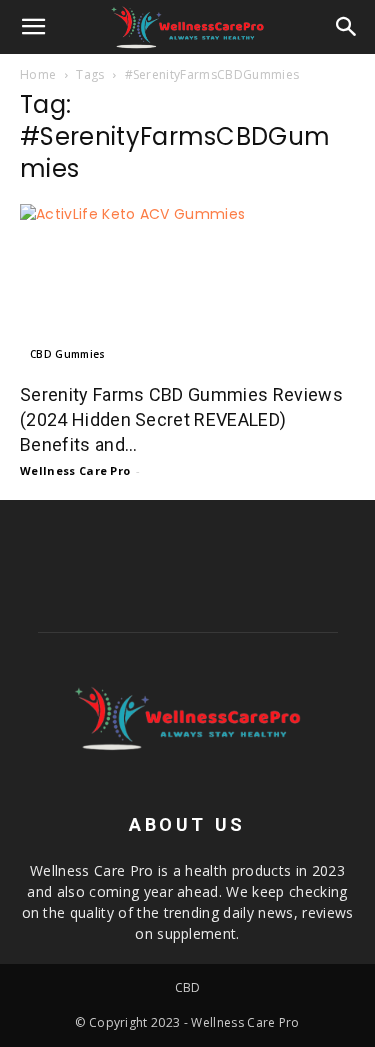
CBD (188, 987)
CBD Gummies (68, 354)
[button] (34, 27)
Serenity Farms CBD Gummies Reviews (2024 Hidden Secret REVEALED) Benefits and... (181, 419)
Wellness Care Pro (75, 470)
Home (38, 74)
